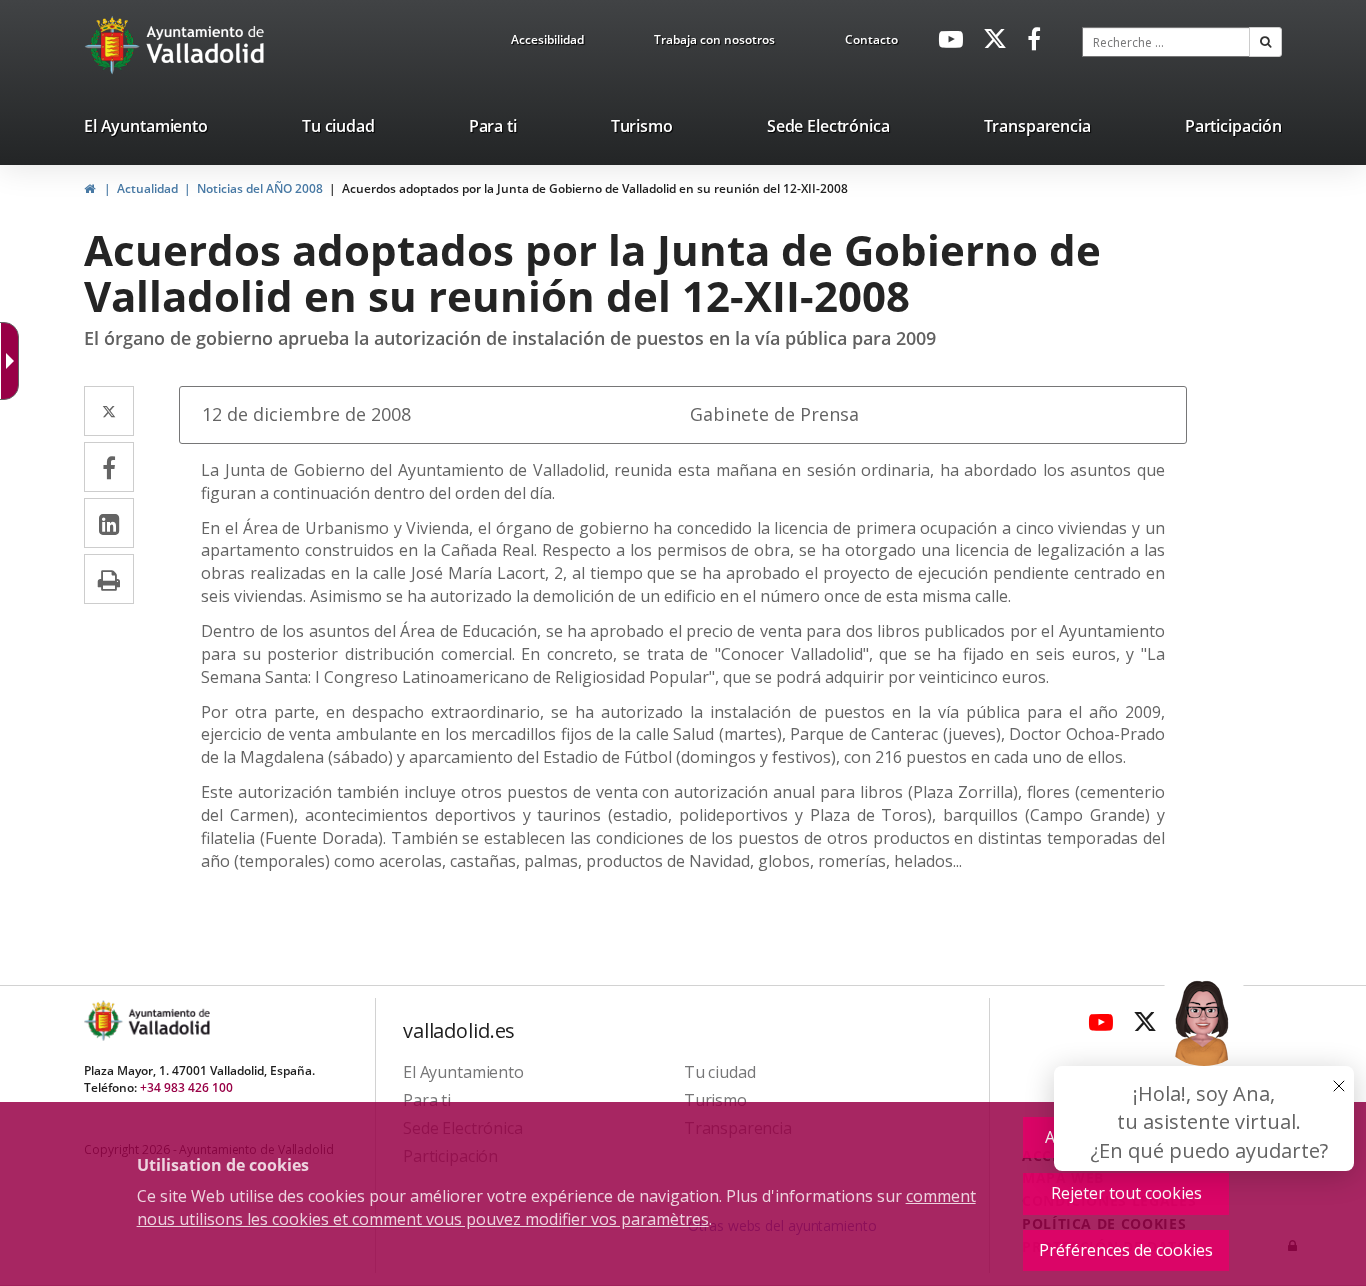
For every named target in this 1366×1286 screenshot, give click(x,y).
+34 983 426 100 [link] (186, 1087)
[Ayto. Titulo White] (206, 45)
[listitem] (146, 130)
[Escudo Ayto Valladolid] (105, 1020)
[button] (1265, 42)
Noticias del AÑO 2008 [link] (260, 188)
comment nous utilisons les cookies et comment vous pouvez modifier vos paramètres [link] (556, 1207)
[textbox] (1166, 42)
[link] (14, 361)
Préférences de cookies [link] (1126, 1250)
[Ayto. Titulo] (168, 1020)
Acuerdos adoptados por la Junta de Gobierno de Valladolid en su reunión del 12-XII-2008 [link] (595, 188)
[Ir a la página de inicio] (114, 45)
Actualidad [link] (147, 188)
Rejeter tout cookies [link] (1126, 1193)
